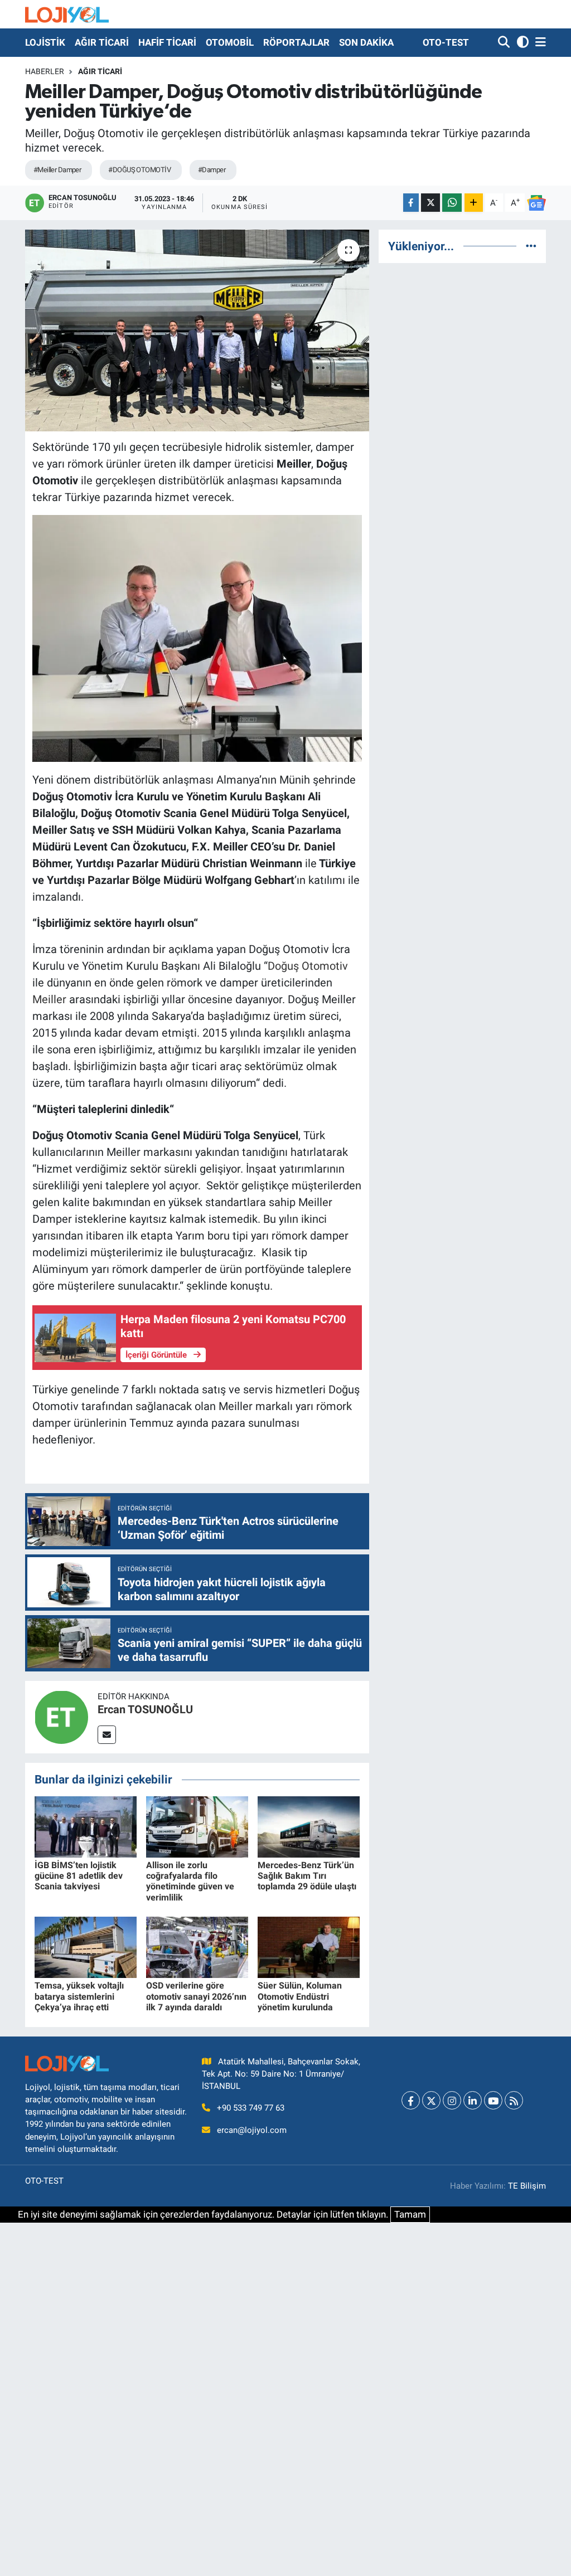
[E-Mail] (107, 1735)
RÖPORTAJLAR (296, 42)
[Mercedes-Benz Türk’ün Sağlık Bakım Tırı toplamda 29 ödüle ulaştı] (309, 1826)
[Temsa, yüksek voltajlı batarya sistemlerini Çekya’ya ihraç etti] (86, 1947)
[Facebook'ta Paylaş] (411, 203)
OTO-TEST (446, 42)
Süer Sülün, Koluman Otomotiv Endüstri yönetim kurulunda (300, 1996)
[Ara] (505, 43)
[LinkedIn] (473, 2100)
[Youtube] (493, 2100)
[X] (431, 2100)
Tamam (410, 2214)
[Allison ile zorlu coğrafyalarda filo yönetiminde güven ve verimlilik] (197, 1826)
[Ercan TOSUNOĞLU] (61, 1717)
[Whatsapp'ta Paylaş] (452, 203)
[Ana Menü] (539, 43)
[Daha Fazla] (474, 203)
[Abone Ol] (536, 203)
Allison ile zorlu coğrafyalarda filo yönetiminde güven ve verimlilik (190, 1881)
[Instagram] (452, 2100)
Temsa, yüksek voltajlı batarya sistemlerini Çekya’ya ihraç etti (79, 1996)
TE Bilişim (527, 2186)
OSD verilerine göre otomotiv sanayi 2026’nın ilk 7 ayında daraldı (196, 1996)
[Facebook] (411, 2100)
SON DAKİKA (366, 42)
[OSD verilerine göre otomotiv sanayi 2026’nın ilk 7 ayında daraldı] (197, 1947)
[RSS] (514, 2100)
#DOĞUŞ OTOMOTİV (139, 170)
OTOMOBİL (230, 42)
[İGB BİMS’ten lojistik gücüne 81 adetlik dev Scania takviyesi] (86, 1826)
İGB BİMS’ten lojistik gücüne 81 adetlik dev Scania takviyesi (79, 1876)
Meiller (49, 999)
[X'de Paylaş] (430, 203)
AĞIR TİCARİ (102, 42)
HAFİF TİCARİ (167, 42)
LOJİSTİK (45, 42)
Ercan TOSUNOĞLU (145, 1709)
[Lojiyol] (67, 14)
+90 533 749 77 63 (251, 2108)
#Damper (212, 170)
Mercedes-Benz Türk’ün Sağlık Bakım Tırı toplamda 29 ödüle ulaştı (307, 1876)
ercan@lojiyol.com (252, 2130)
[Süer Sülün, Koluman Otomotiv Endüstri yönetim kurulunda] (309, 1947)
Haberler (45, 71)
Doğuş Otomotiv (308, 966)
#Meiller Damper (57, 170)
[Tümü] (531, 246)
